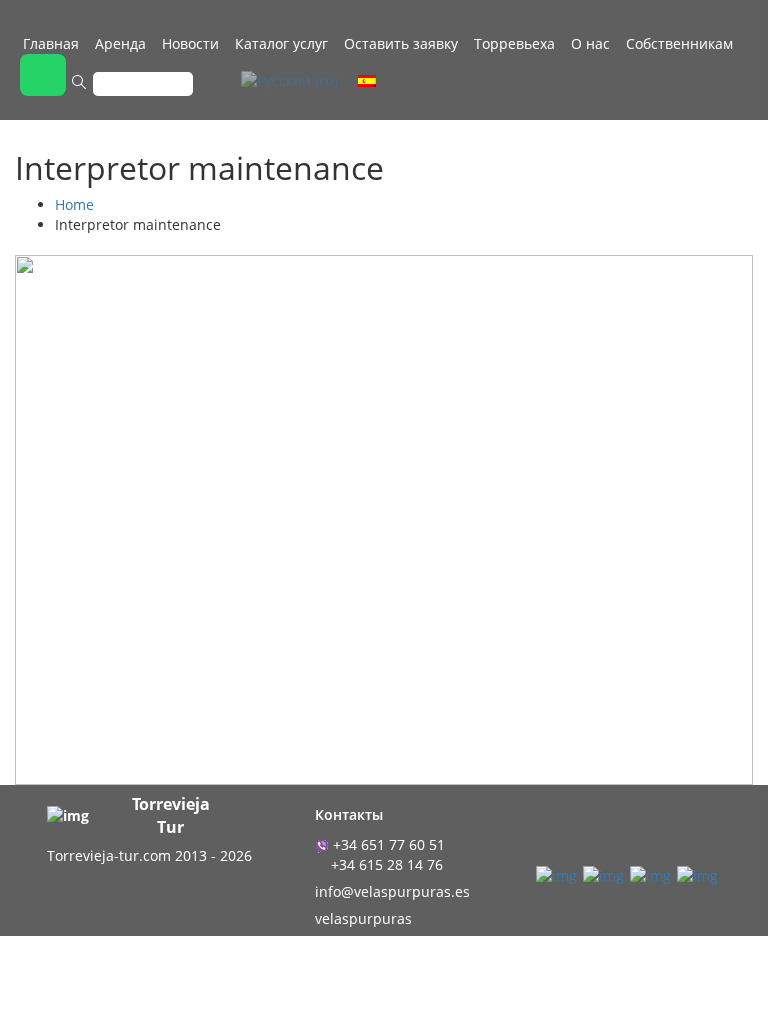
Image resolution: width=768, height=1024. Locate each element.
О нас (590, 43)
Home (74, 204)
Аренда (120, 43)
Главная (51, 43)
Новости (190, 43)
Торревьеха (514, 43)
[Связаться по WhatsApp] (43, 75)
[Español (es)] (367, 79)
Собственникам (679, 43)
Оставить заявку (401, 43)
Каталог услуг (281, 43)
